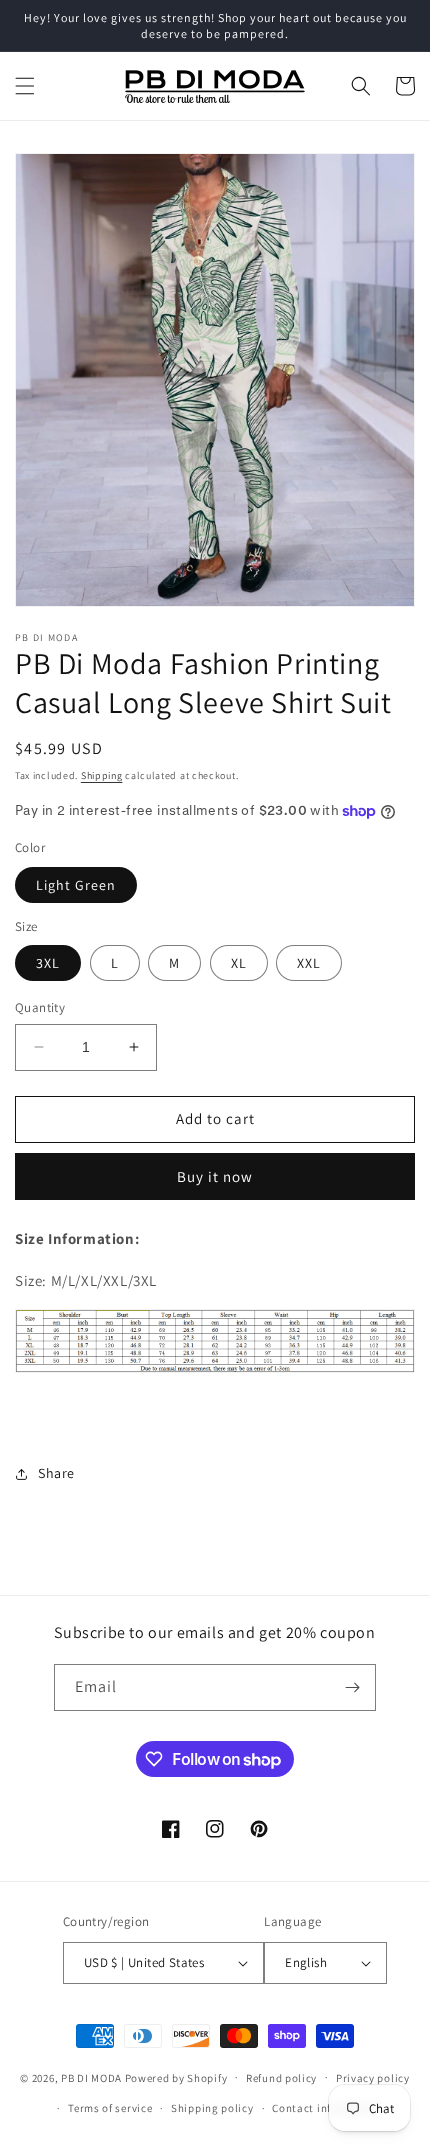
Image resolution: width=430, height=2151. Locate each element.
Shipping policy (212, 2108)
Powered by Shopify (176, 2077)
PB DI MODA (91, 2077)
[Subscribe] (353, 1687)
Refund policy (281, 2078)
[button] (25, 86)
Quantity (40, 1007)
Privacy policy (373, 2078)
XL (239, 963)
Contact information (326, 2108)
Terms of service (110, 2108)
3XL (48, 963)
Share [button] (56, 1473)
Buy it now (215, 1176)
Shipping (102, 775)
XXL (309, 963)
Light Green (76, 885)
